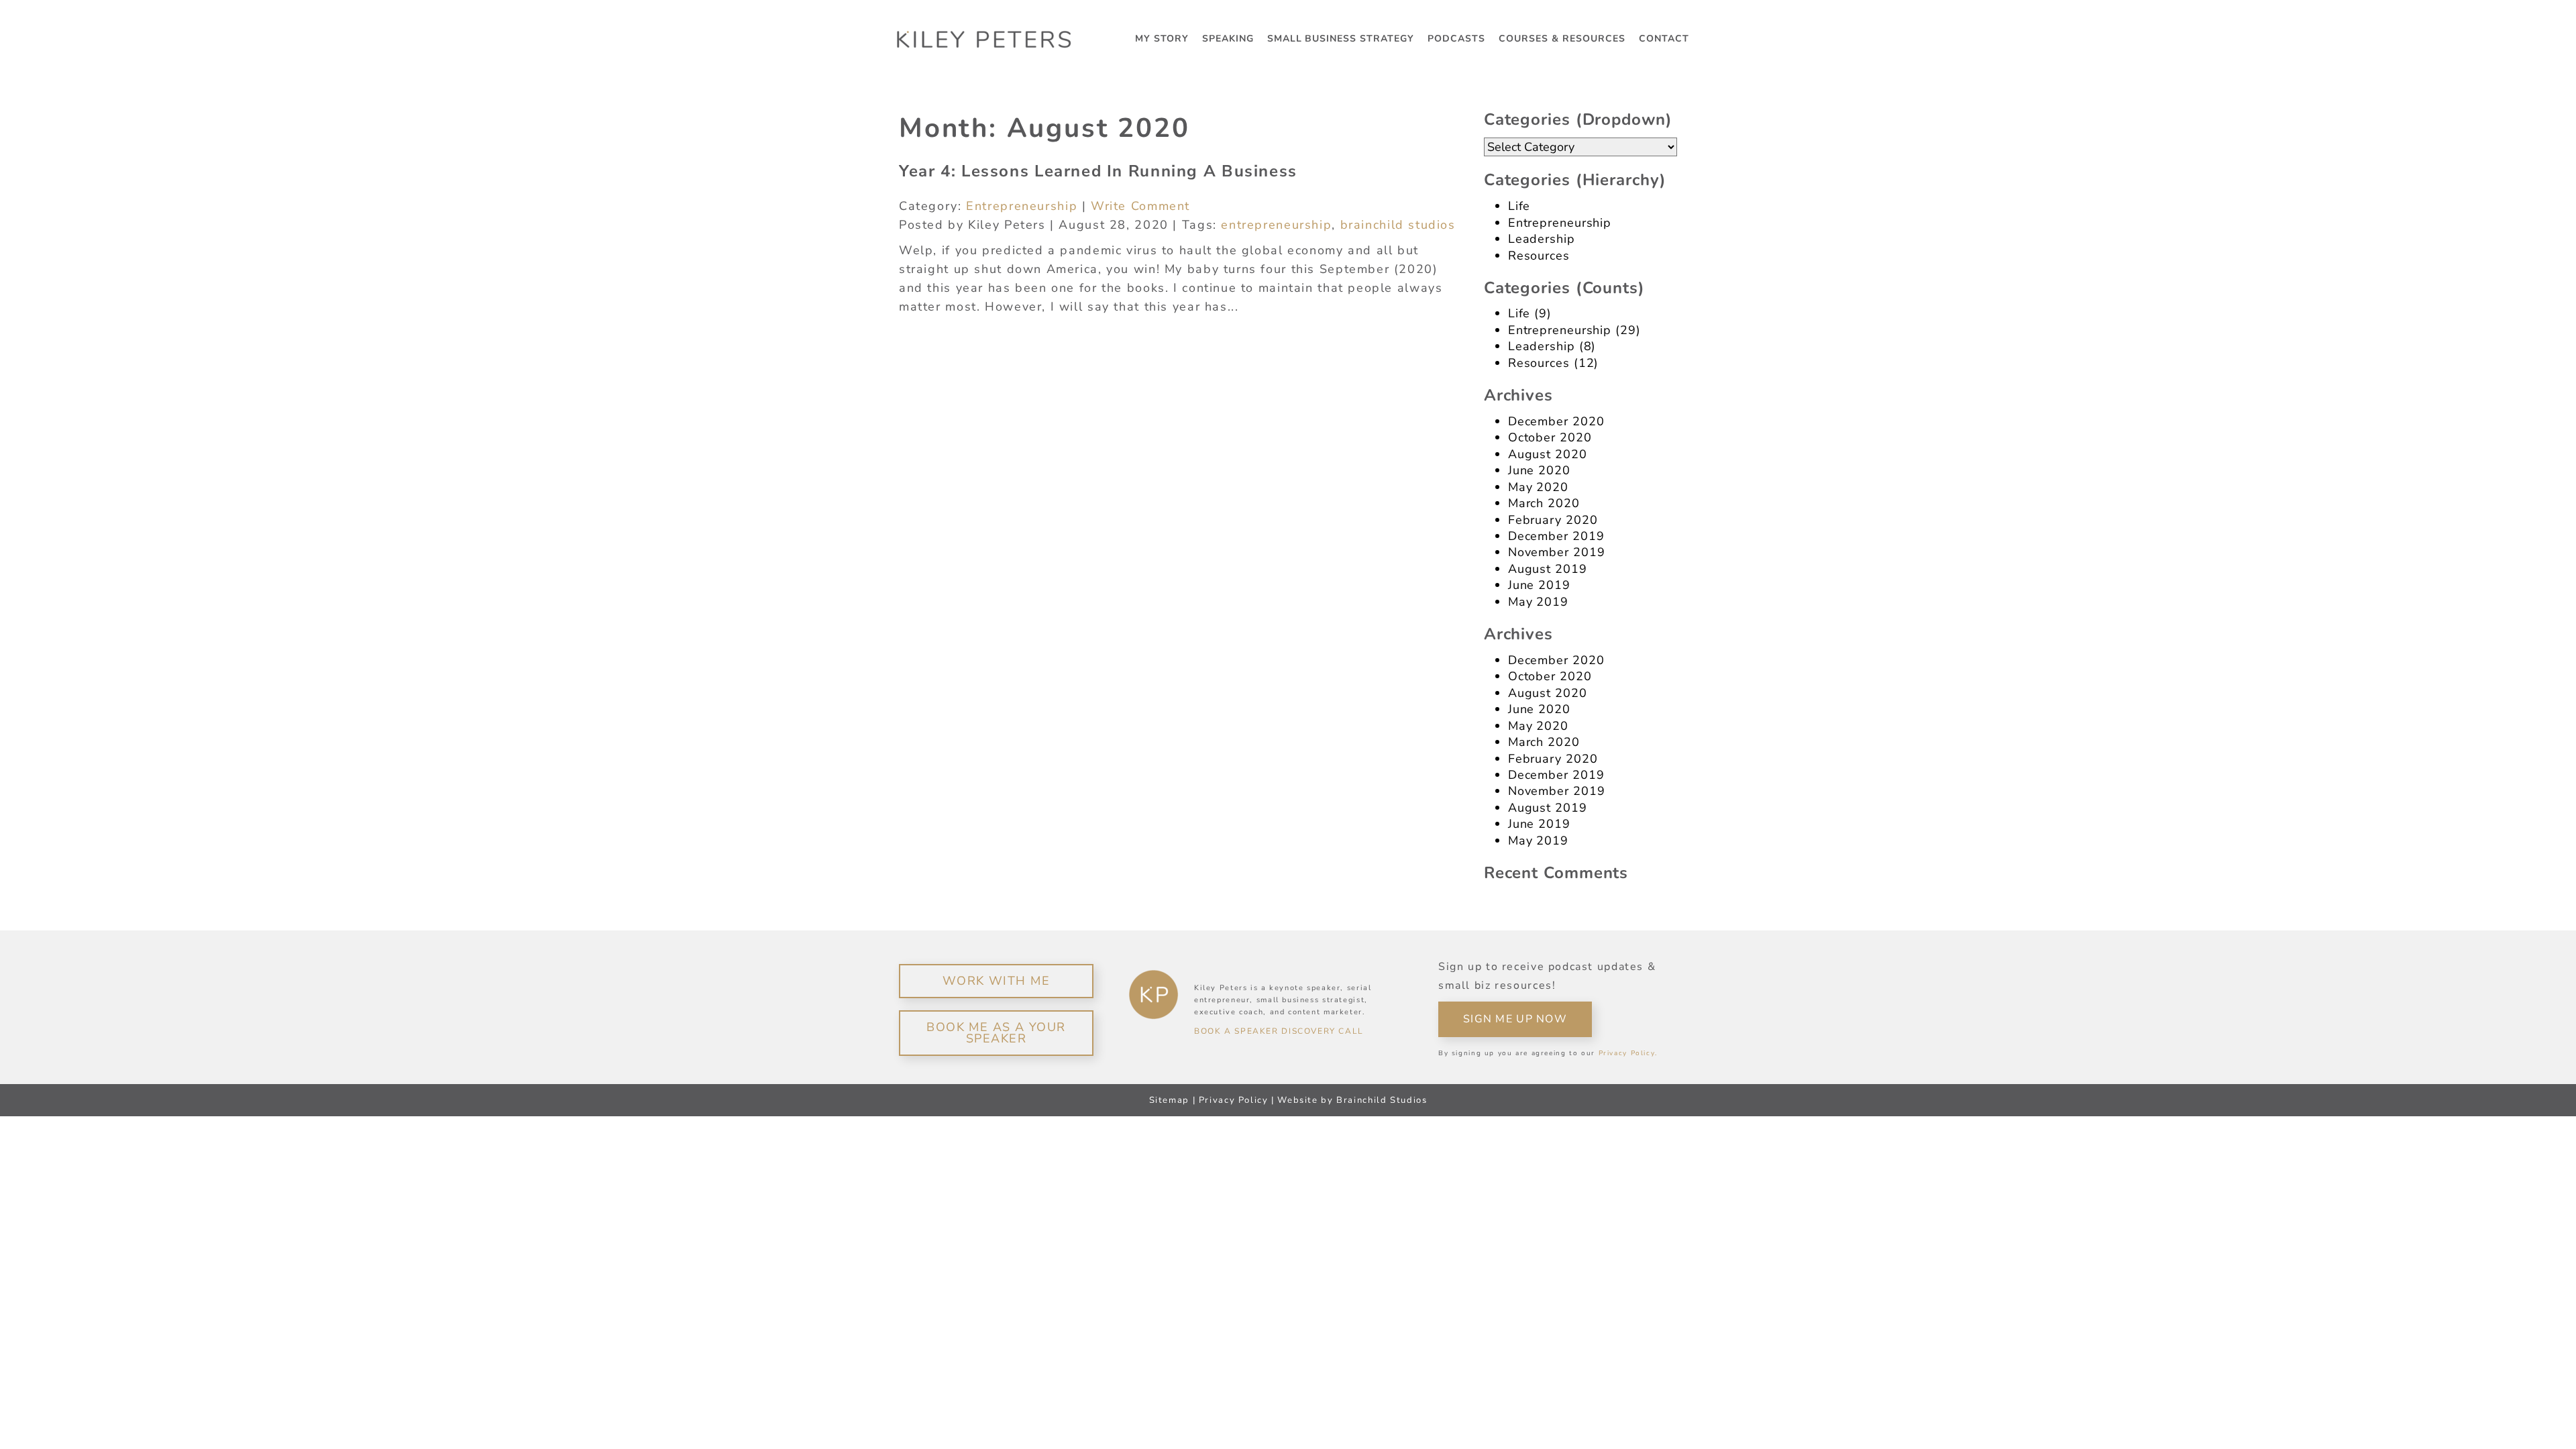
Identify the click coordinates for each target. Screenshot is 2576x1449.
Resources (1539, 256)
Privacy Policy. (1628, 1053)
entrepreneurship (1276, 225)
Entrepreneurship (1022, 206)
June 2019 (1539, 585)
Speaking (1228, 39)
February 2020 (1553, 520)
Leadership (1542, 239)
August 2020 (1548, 454)
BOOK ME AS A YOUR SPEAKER (996, 1033)
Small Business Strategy (1341, 39)
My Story (1162, 39)
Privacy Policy (1234, 1100)
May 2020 (1538, 487)
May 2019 (1538, 602)
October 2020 (1550, 437)
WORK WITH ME (996, 981)
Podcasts (1456, 39)
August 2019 (1548, 569)
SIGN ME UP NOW (1515, 1019)
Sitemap (1169, 1100)
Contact (1664, 39)
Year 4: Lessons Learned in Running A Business (1098, 171)
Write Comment (1140, 206)
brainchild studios (1398, 225)
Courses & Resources (1562, 39)
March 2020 (1544, 503)
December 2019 (1556, 536)
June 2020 (1539, 470)
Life (1519, 206)
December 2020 (1556, 421)
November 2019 (1557, 552)
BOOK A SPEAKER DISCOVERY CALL (1279, 1031)
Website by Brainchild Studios (1352, 1100)
